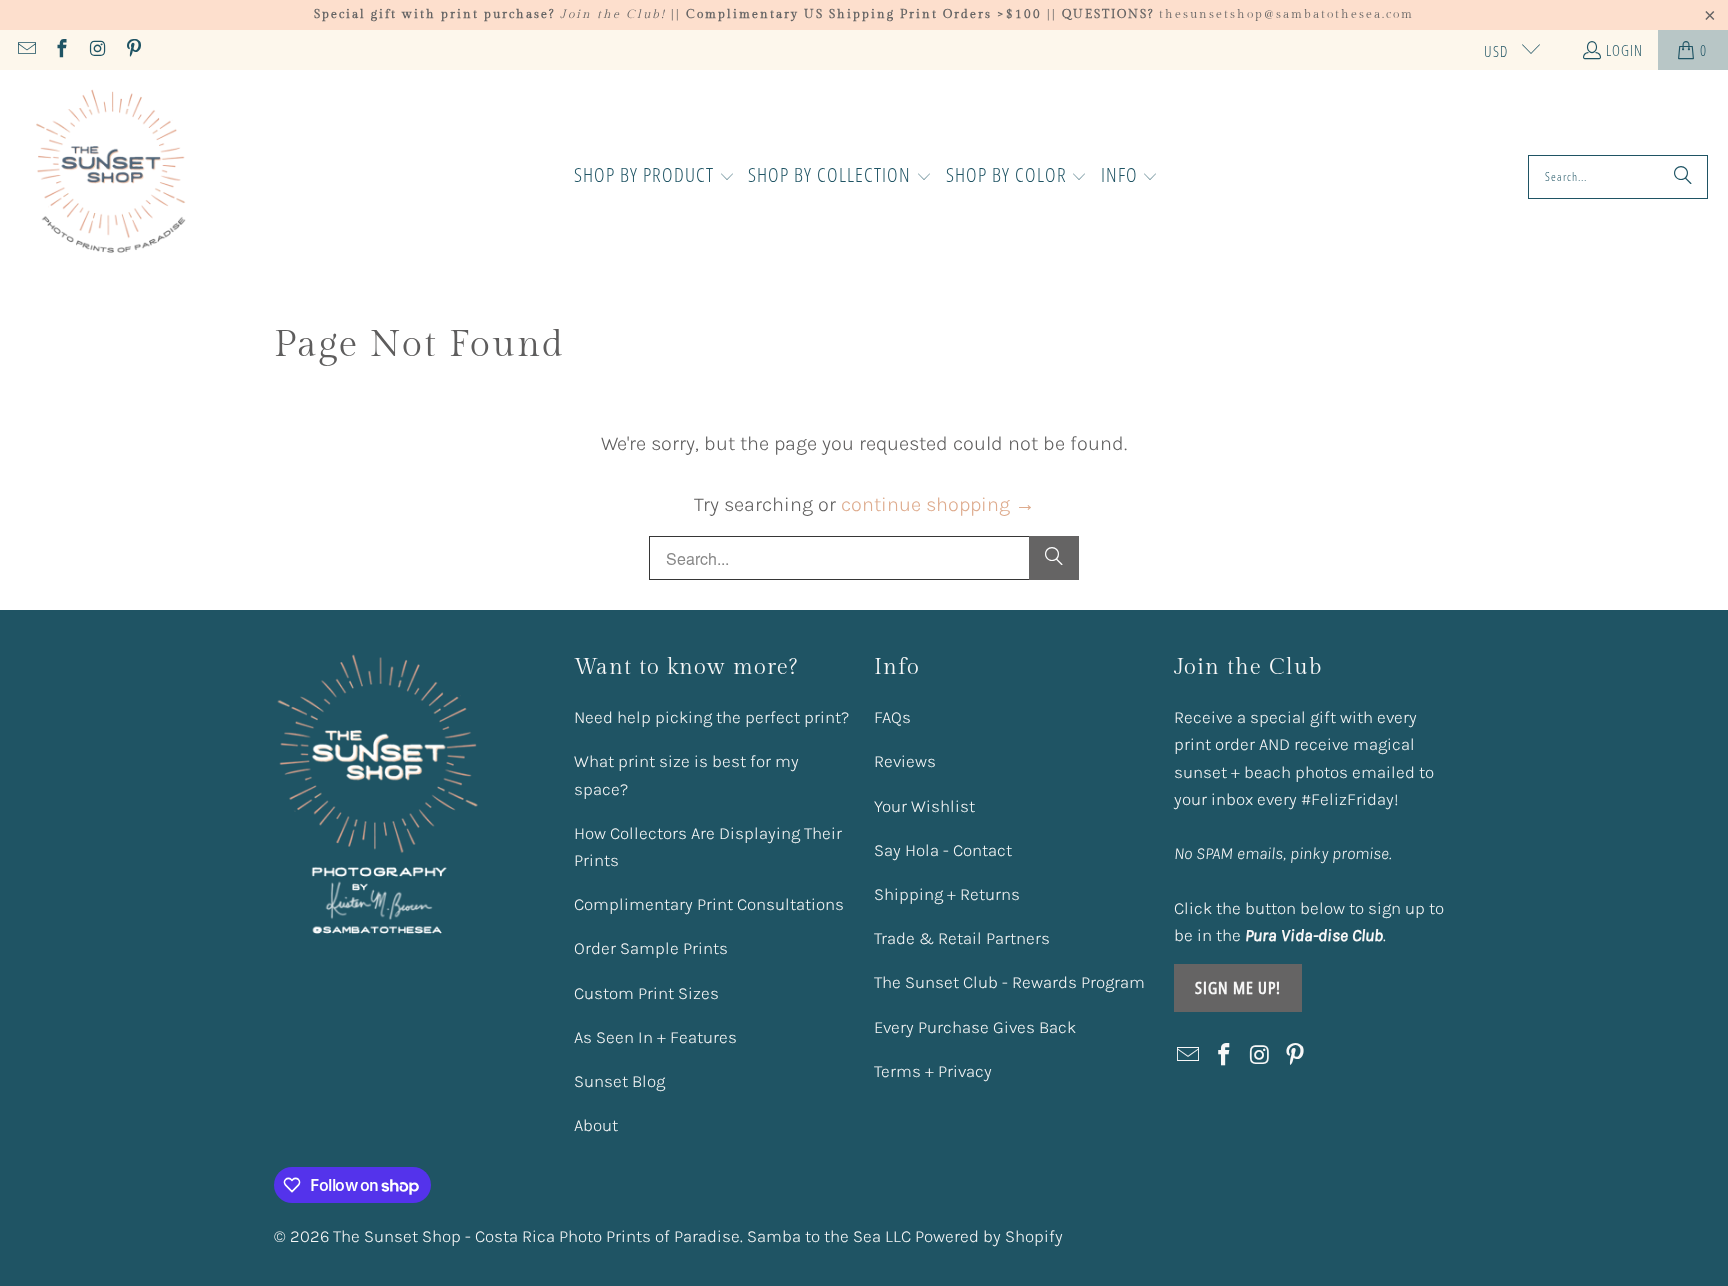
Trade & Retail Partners (962, 938)
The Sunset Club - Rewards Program (1009, 982)
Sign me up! (1238, 987)
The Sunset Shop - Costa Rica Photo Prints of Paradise (536, 1236)
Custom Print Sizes (646, 993)
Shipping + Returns (947, 894)
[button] (654, 177)
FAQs (892, 717)
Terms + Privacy (933, 1071)
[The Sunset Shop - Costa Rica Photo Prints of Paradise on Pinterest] (132, 50)
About (596, 1125)
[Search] (1683, 177)
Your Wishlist (924, 806)
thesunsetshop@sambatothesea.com (1286, 14)
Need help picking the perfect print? (711, 717)
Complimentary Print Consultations (709, 904)
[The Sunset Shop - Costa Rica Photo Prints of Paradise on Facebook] (61, 50)
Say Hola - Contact (943, 850)
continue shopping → (938, 504)
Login (1624, 50)
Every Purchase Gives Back (975, 1027)
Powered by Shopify (989, 1236)
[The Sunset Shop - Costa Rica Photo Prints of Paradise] (112, 177)
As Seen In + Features (655, 1037)
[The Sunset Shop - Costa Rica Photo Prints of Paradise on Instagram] (96, 50)
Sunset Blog (619, 1081)
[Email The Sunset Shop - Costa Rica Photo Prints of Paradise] (25, 50)
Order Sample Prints (651, 948)
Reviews (905, 761)
